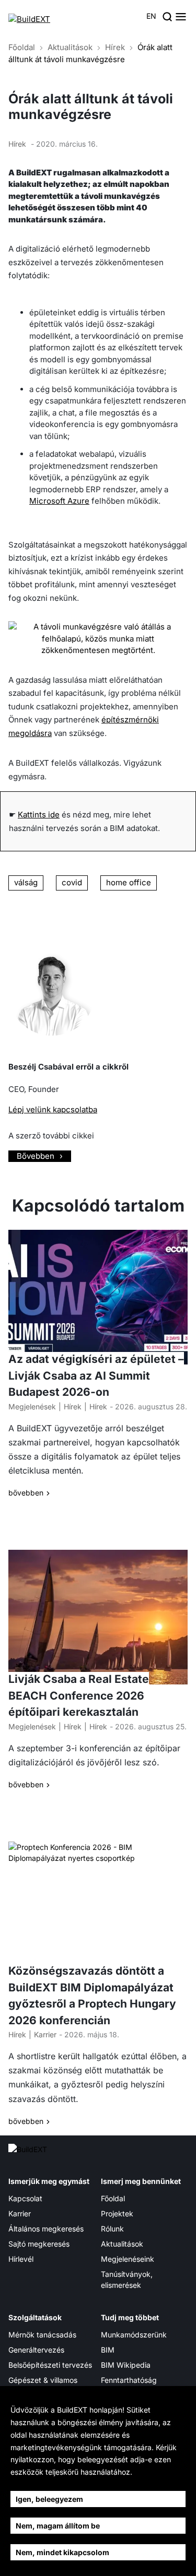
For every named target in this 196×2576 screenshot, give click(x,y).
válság (26, 882)
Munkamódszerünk (134, 2335)
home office (129, 882)
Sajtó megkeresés (39, 2244)
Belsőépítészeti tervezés (50, 2365)
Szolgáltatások (35, 2317)
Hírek (115, 47)
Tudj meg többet (130, 2317)
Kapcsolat (25, 2198)
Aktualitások (70, 47)
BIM (108, 2350)
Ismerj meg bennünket (141, 2181)
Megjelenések (32, 1406)
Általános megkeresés (46, 2229)
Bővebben (36, 1156)
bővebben (26, 1493)
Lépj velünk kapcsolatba (53, 1109)
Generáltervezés (36, 2350)
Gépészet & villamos (43, 2380)
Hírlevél (21, 2259)
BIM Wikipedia (126, 2365)
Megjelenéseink (128, 2259)
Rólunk (112, 2229)
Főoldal (22, 47)
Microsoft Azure (59, 501)
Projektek (117, 2213)
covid (72, 882)
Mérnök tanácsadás (42, 2335)
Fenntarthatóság (129, 2380)
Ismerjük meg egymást (49, 2181)
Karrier (45, 2034)
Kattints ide (39, 815)
